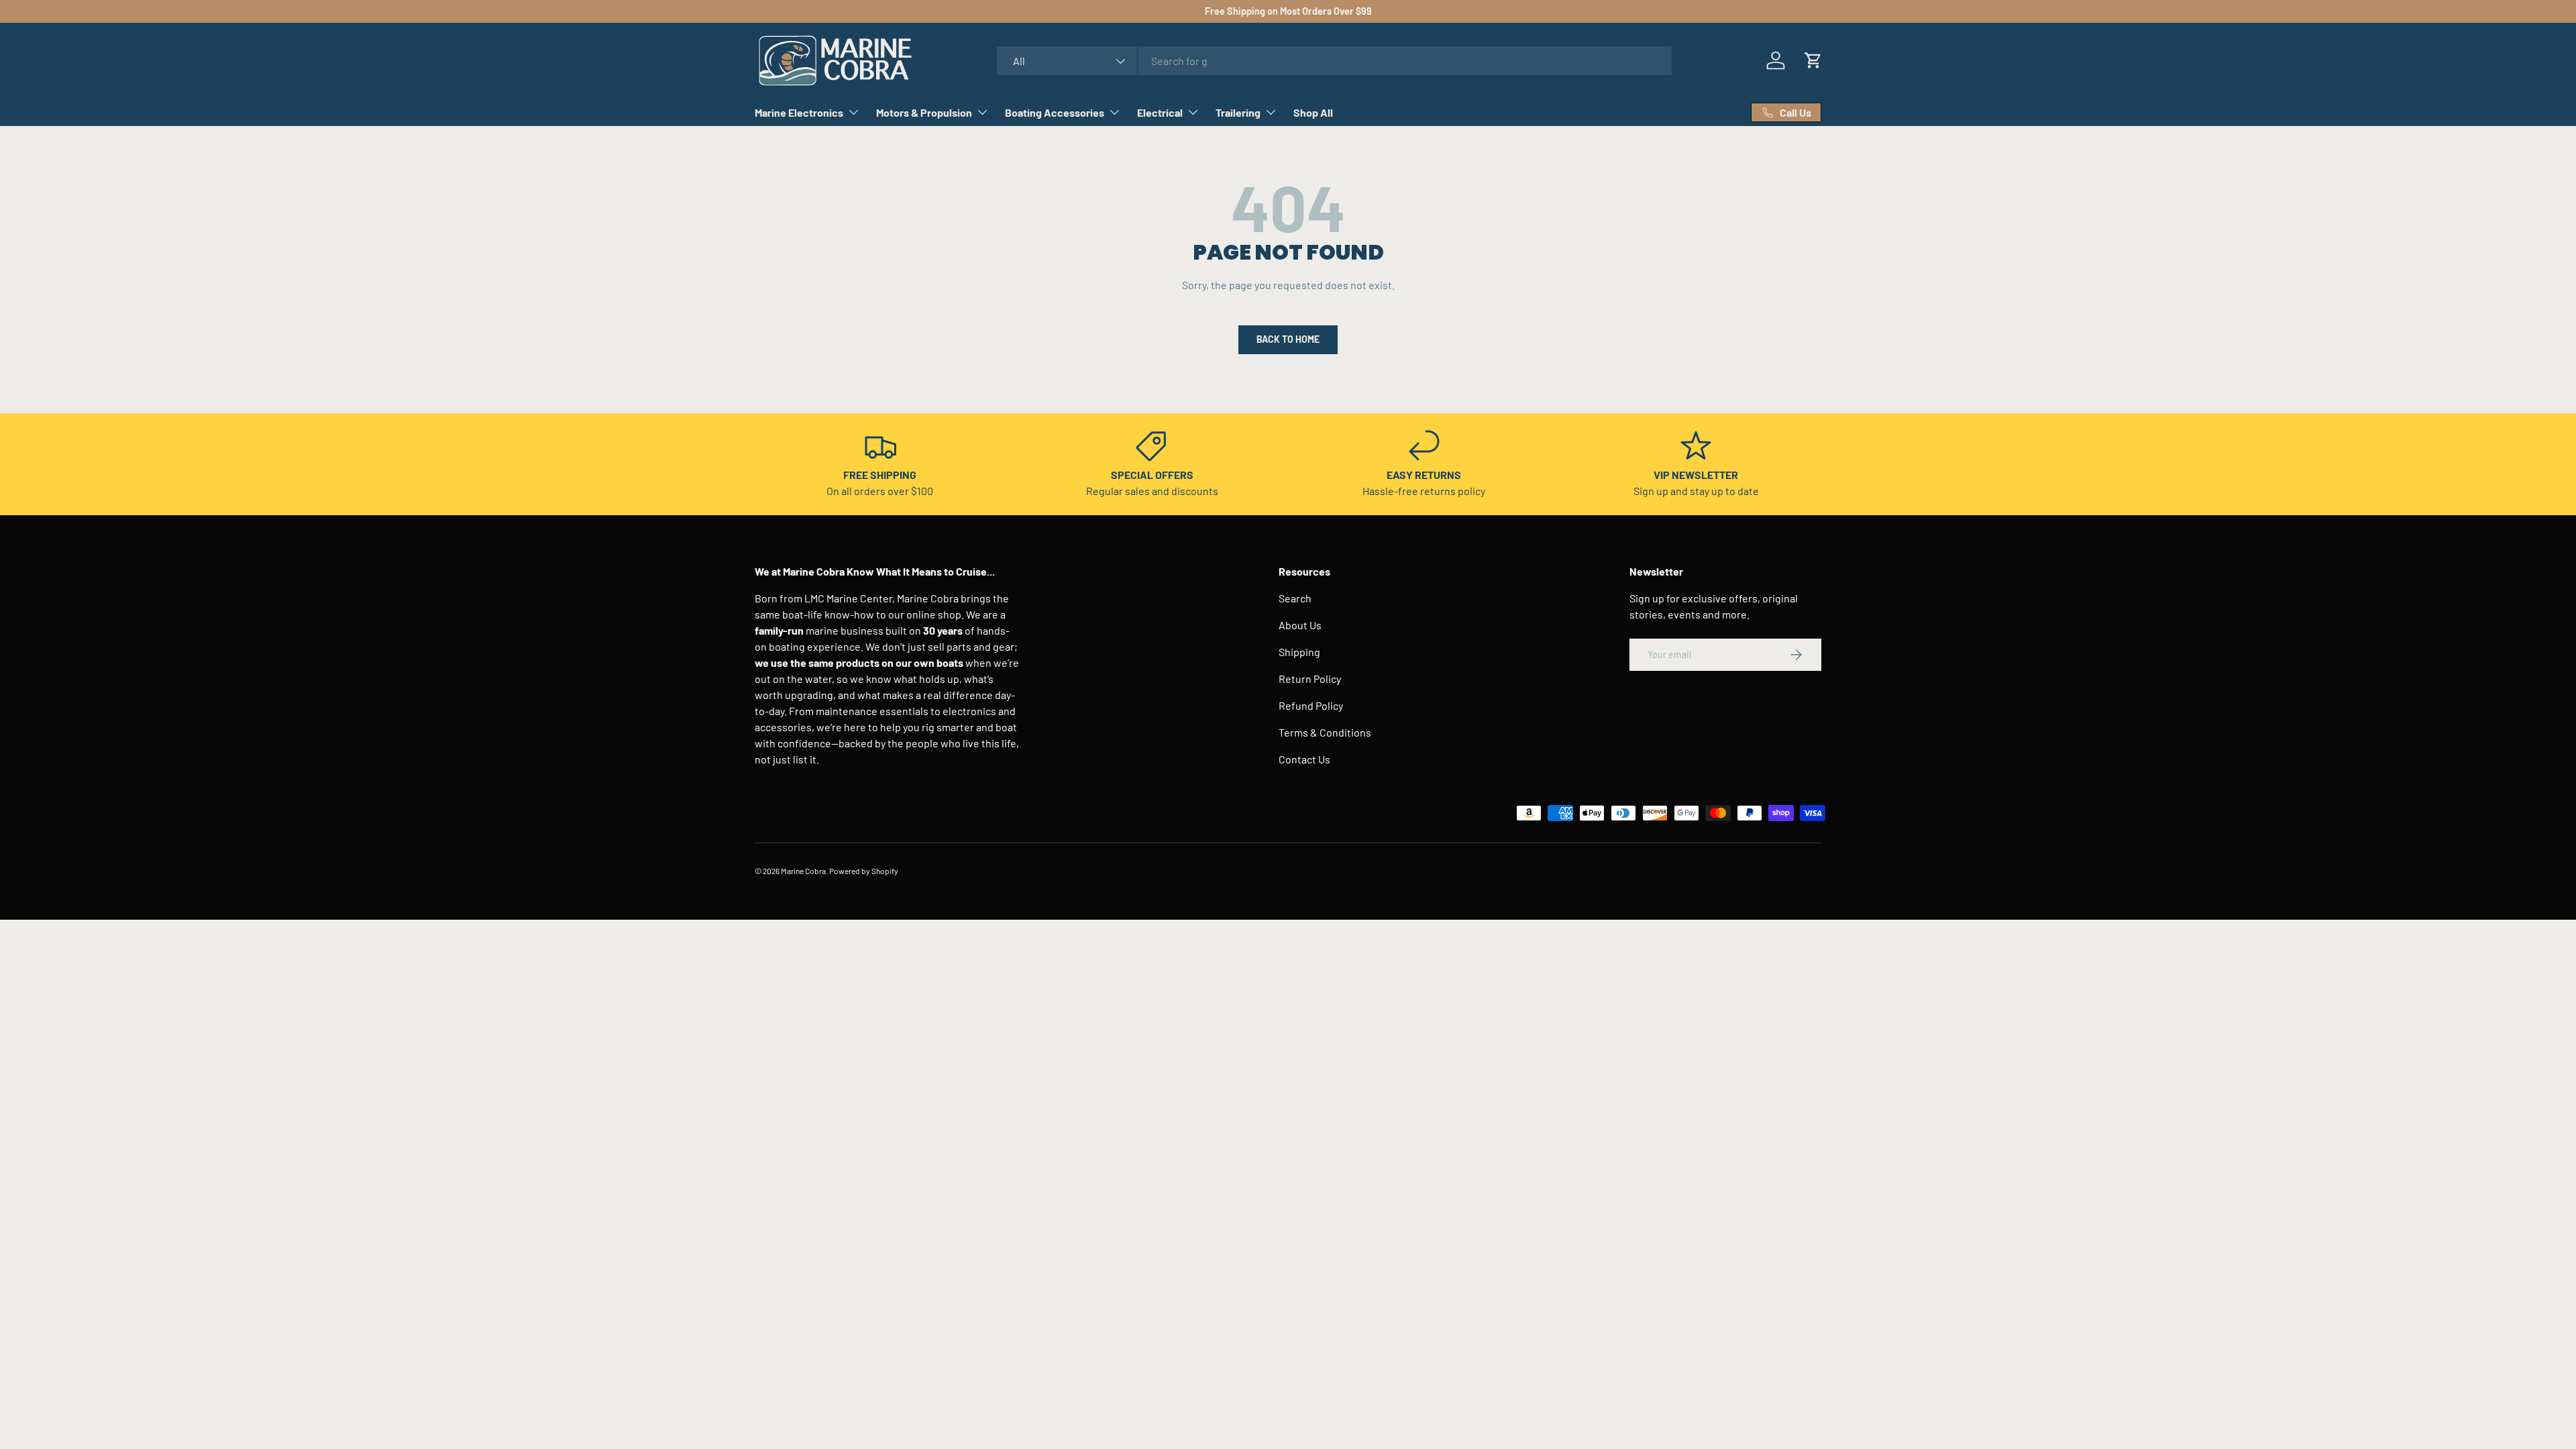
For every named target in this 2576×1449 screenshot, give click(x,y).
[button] (1813, 60)
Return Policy (1310, 679)
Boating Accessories (1055, 112)
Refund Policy (1311, 705)
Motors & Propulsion (924, 112)
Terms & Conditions (1325, 732)
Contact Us (1304, 759)
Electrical (1160, 112)
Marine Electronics (799, 112)
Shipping (1299, 652)
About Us (1300, 625)
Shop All (1313, 112)
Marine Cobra (803, 871)
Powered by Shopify (864, 871)
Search (1295, 598)
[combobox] (1335, 61)
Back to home (1288, 339)
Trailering (1238, 112)
